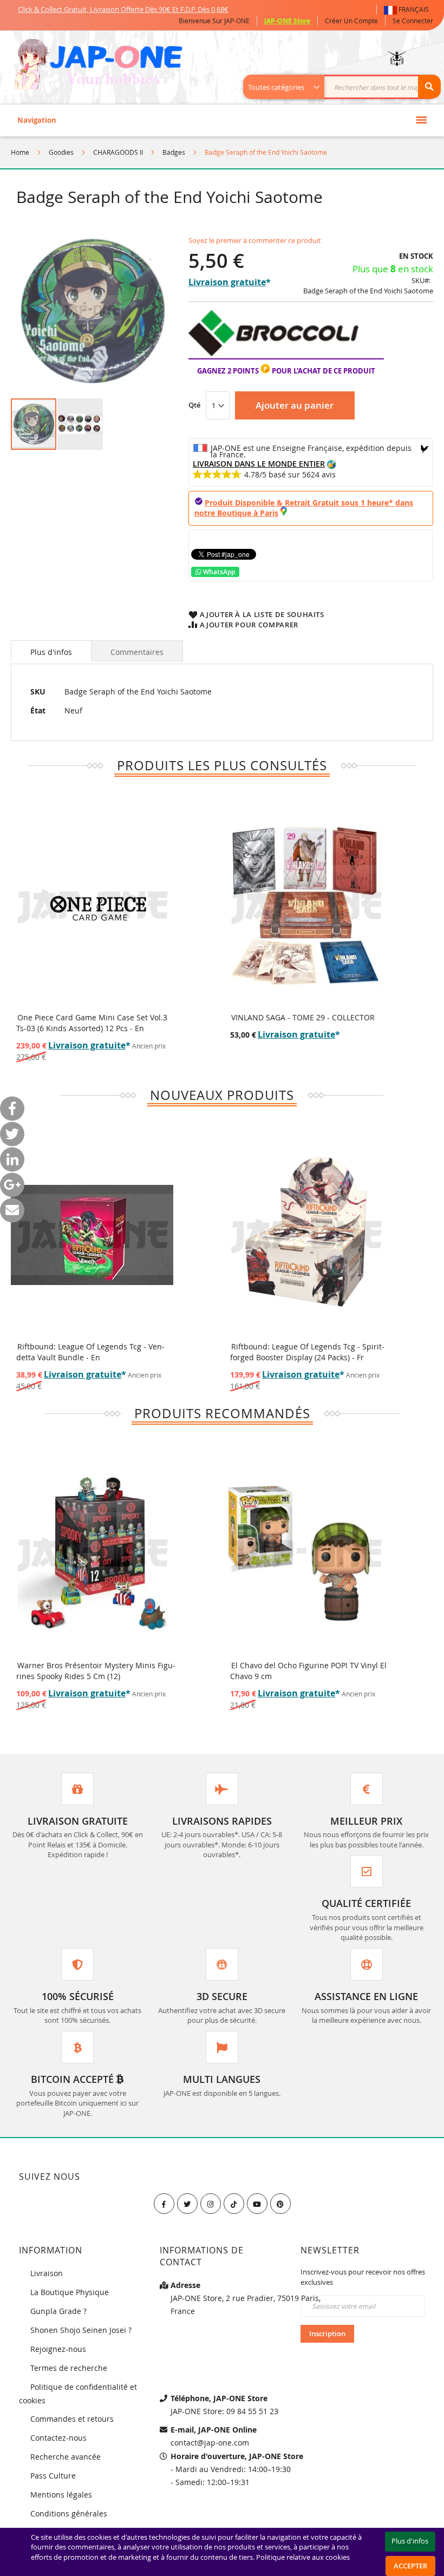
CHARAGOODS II (118, 152)
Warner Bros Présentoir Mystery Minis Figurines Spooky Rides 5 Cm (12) (96, 1671)
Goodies (61, 152)
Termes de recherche (69, 2368)
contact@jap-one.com (210, 2443)
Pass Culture (53, 2476)
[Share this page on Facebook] (12, 1108)
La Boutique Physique (70, 2292)
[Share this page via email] (12, 1210)
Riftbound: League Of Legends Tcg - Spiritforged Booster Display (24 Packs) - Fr (307, 1352)
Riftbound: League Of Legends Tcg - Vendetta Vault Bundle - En (90, 1352)
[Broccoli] (273, 353)
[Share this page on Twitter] (12, 1134)
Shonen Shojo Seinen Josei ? (81, 2330)
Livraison (47, 2273)
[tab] (51, 651)
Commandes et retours (72, 2419)
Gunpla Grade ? (58, 2311)
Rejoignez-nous (58, 2349)
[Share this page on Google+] (12, 1185)
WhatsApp (218, 572)
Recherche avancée (66, 2457)
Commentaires (137, 652)
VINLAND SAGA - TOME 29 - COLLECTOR (303, 1017)
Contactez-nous (58, 2438)
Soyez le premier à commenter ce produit (255, 240)
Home (20, 152)
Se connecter (413, 21)
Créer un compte (351, 21)
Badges (174, 152)
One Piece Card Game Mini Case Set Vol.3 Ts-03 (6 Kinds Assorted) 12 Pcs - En (92, 1023)
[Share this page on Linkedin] (12, 1159)
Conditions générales (69, 2513)
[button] (409, 9)
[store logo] (98, 65)
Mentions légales (61, 2495)
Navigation (37, 120)
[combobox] (348, 87)
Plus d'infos (51, 652)
